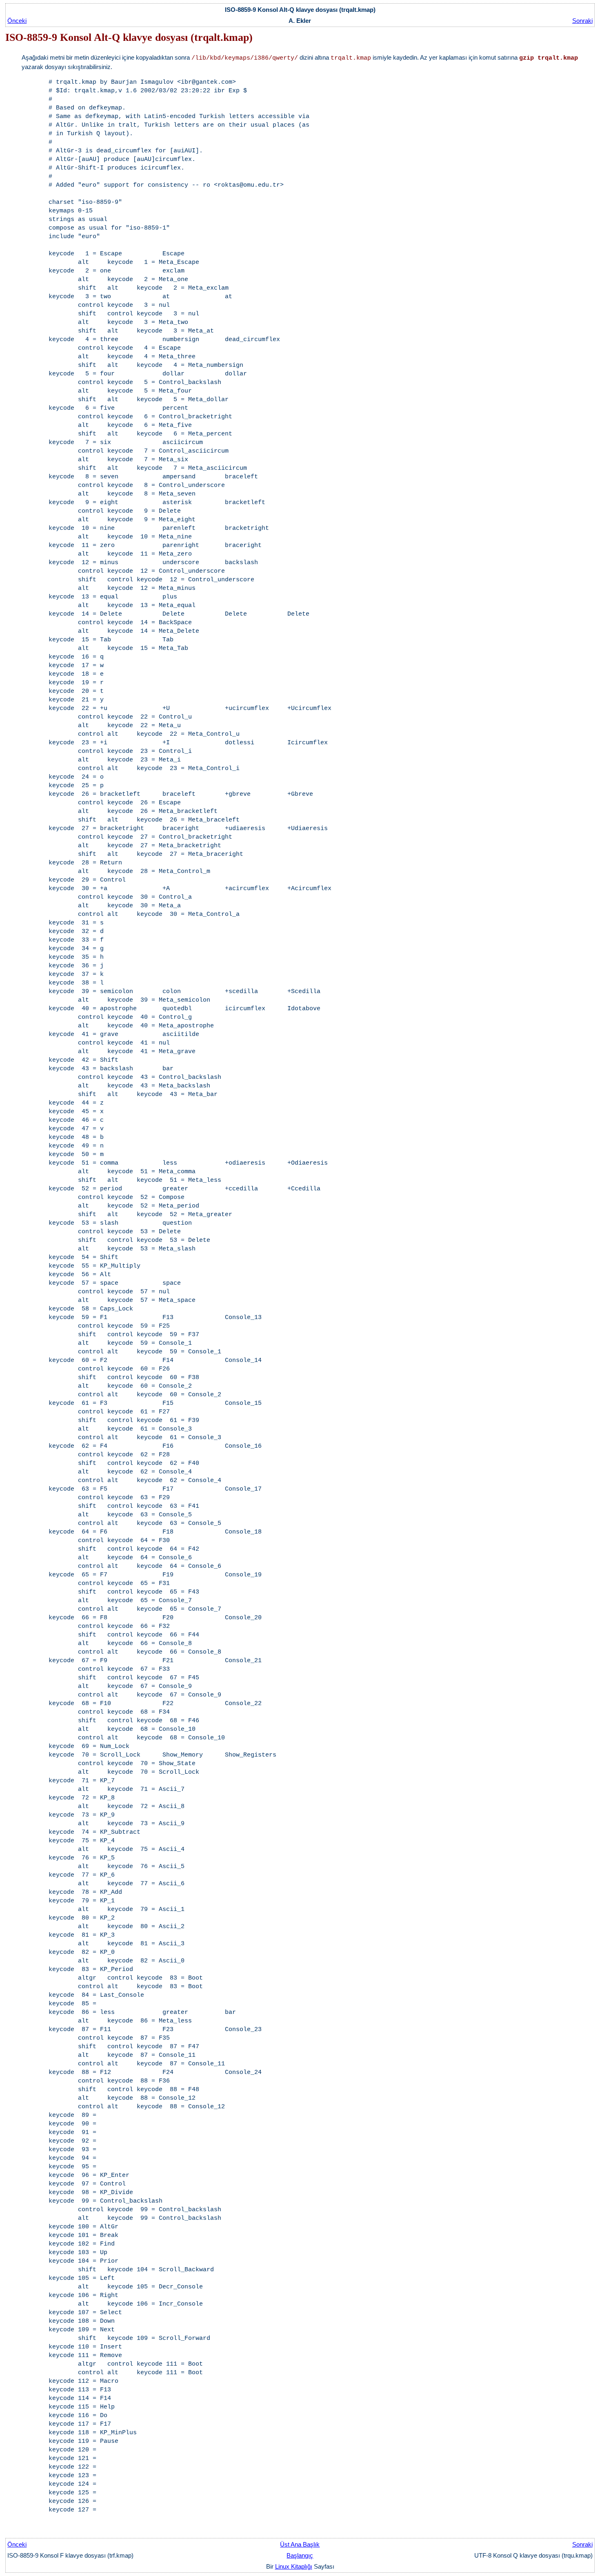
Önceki (17, 21)
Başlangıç (300, 2555)
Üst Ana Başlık (300, 2544)
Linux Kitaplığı (294, 2566)
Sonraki (582, 21)
